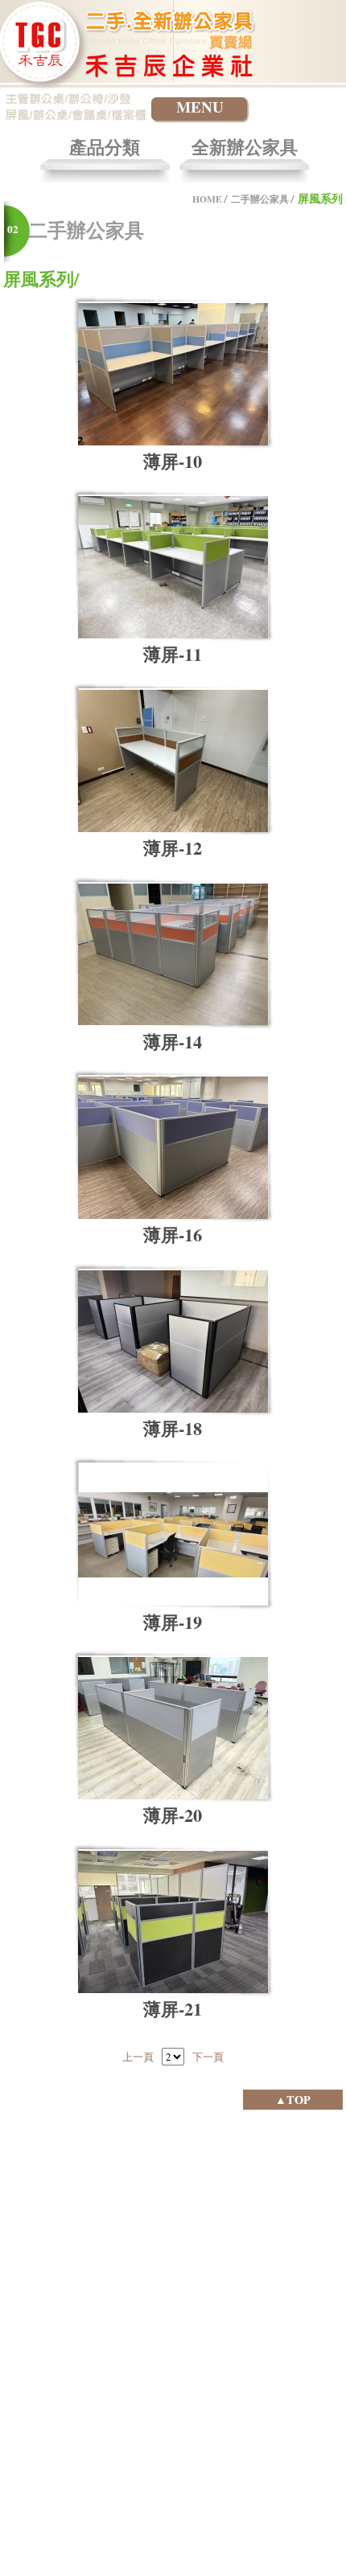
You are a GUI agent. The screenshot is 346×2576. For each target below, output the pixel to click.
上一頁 (138, 2057)
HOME (207, 199)
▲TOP (293, 2100)
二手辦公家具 (260, 199)
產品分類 (105, 148)
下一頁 (208, 2057)
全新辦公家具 (245, 148)
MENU (200, 107)
